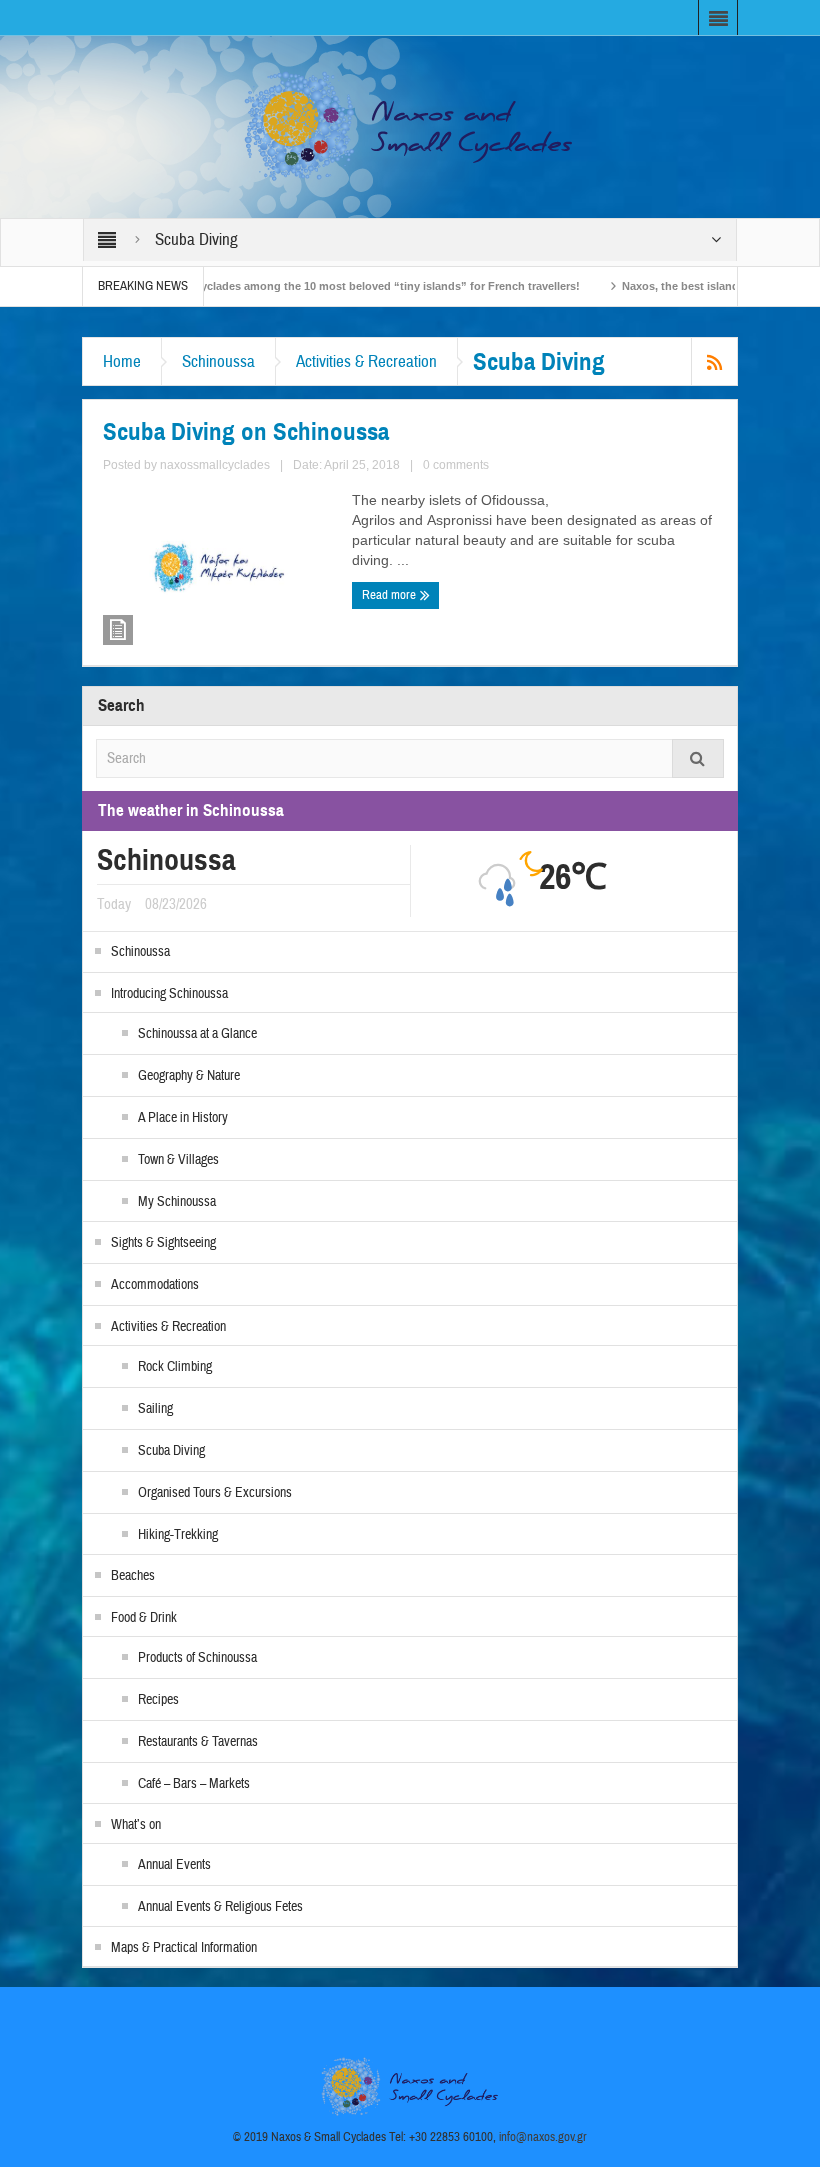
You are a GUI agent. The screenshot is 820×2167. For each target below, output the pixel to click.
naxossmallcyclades (215, 465)
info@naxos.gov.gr (543, 2137)
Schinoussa (218, 361)
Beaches (133, 1576)
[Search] (698, 758)
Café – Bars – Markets (194, 1784)
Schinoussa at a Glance (197, 1034)
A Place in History (183, 1118)
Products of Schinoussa (197, 1658)
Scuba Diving (171, 1451)
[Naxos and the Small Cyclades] (410, 126)
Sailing (155, 1409)
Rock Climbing (175, 1367)
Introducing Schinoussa (169, 994)
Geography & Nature (189, 1076)
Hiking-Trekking (178, 1535)
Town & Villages (178, 1160)
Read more (390, 595)
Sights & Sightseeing (163, 1243)
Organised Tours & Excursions (215, 1493)
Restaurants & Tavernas (198, 1742)
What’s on (136, 1825)
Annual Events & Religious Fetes (220, 1907)
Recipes (158, 1700)
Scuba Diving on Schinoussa (246, 432)
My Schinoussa (177, 1202)
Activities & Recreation (366, 361)
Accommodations (155, 1285)
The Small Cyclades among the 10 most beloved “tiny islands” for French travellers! (316, 286)
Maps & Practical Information (184, 1948)
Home (122, 361)
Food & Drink (144, 1618)
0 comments (456, 465)
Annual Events (174, 1865)
